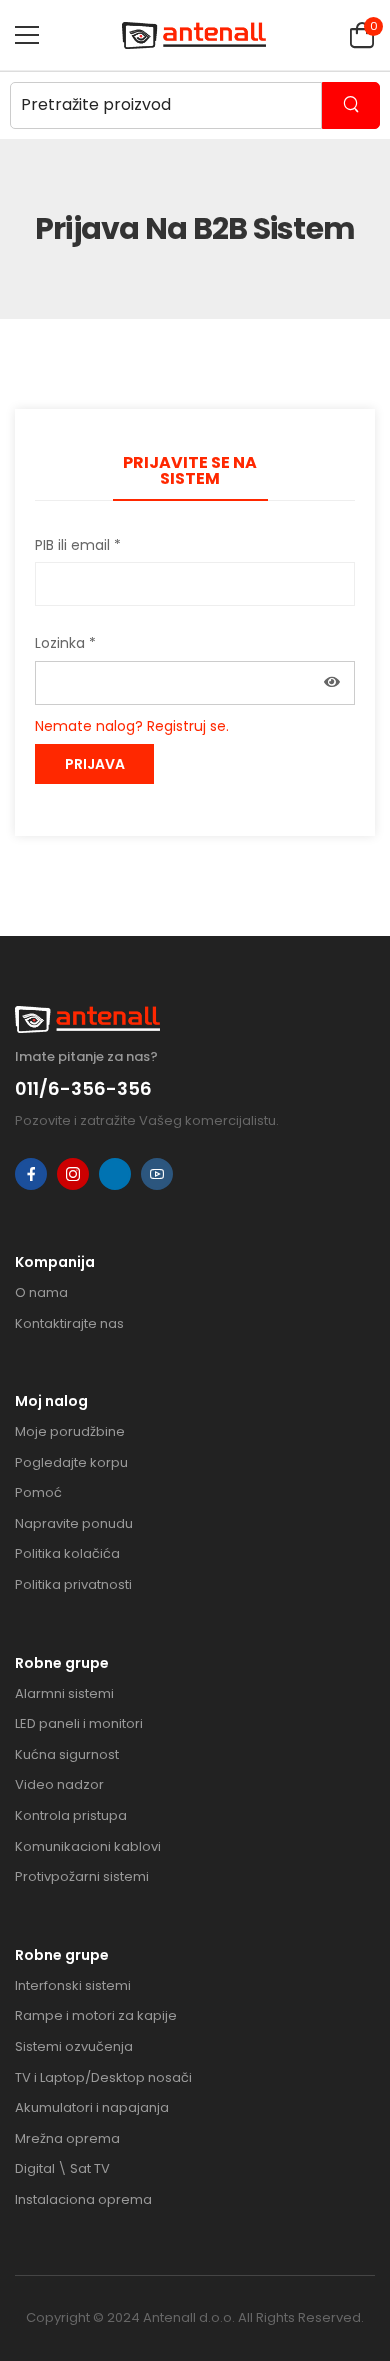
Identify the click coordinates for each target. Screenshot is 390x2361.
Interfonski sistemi (73, 1985)
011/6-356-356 (83, 1089)
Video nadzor (59, 1784)
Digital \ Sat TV (62, 2168)
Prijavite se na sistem (190, 470)
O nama (41, 1292)
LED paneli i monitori (79, 1723)
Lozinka (65, 643)
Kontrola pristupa (71, 1815)
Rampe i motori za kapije (96, 2015)
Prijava (95, 764)
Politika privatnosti (73, 1584)
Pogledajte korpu (71, 1462)
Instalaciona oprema (83, 2199)
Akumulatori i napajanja (92, 2107)
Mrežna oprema (67, 2138)
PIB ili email (78, 545)
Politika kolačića (67, 1553)
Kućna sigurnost (67, 1754)
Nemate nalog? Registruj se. (132, 726)
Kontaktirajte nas (69, 1323)
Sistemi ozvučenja (74, 2046)
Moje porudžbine (70, 1431)
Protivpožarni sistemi (82, 1876)
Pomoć (38, 1492)
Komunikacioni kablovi (88, 1846)
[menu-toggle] (27, 35)
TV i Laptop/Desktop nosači (103, 2077)
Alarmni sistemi (64, 1693)
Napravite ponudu (74, 1523)
